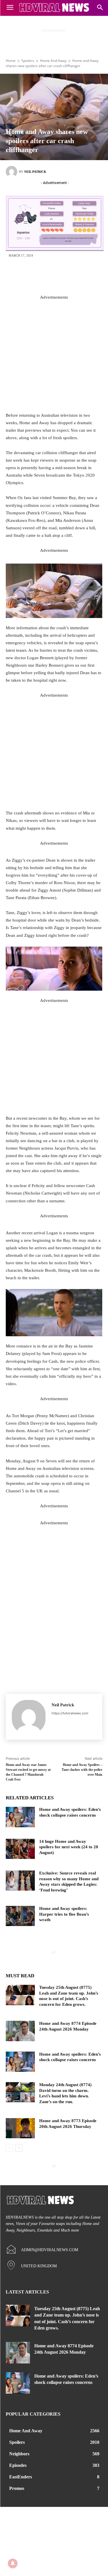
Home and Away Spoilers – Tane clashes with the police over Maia (82, 1770)
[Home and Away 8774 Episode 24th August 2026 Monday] (20, 2031)
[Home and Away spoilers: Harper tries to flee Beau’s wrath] (20, 1916)
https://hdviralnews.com (70, 1713)
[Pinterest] (63, 275)
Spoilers (28, 61)
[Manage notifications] (13, 2563)
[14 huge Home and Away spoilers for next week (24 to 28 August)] (20, 1849)
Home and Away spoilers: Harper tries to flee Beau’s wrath (64, 1914)
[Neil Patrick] (12, 172)
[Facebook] (28, 275)
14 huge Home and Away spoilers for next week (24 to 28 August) (69, 1847)
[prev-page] (9, 2148)
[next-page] (19, 2148)
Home (11, 61)
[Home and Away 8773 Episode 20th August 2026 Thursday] (20, 2128)
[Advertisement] (54, 355)
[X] (46, 275)
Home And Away (53, 61)
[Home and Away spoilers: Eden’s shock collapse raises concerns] (20, 1817)
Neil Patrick (35, 172)
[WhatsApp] (80, 275)
